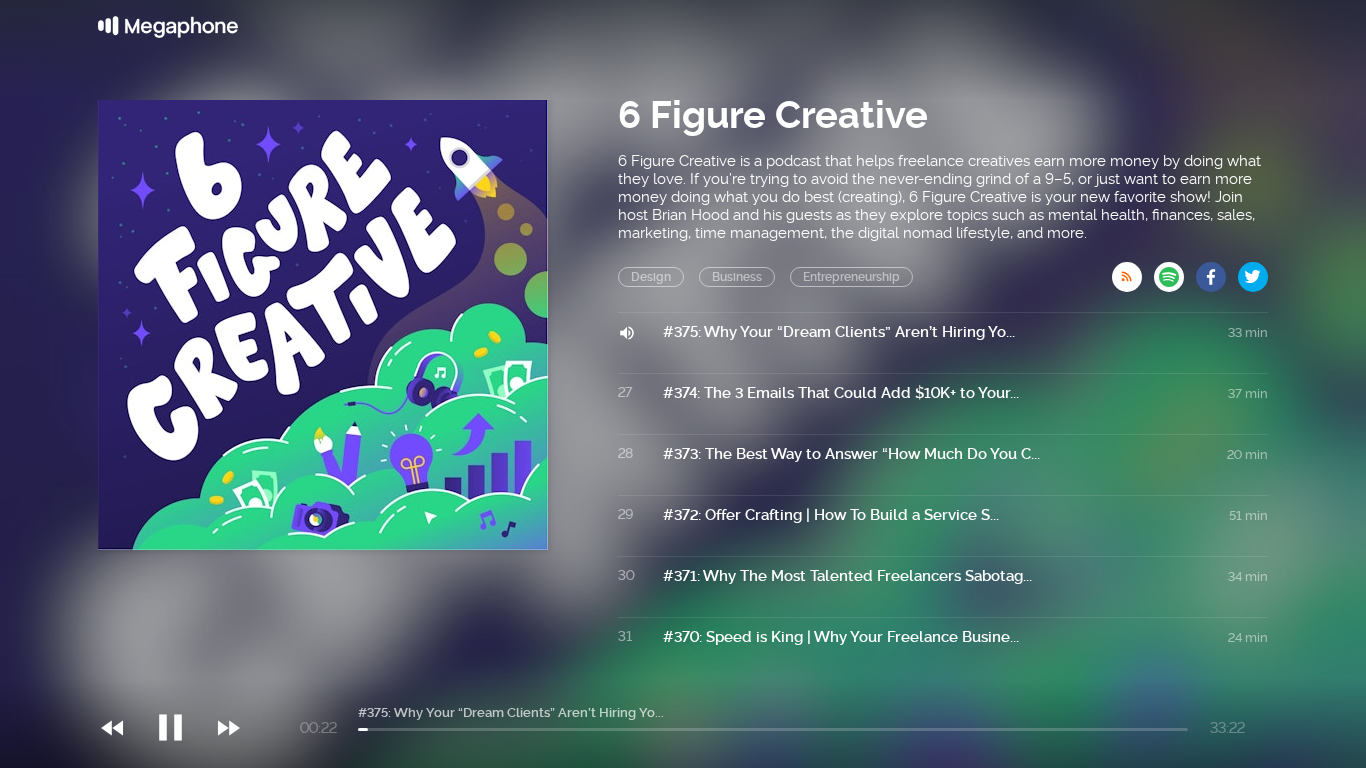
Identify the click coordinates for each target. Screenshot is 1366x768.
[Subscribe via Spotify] (1175, 271)
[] (180, 687)
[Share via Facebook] (1217, 271)
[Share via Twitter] (1253, 271)
